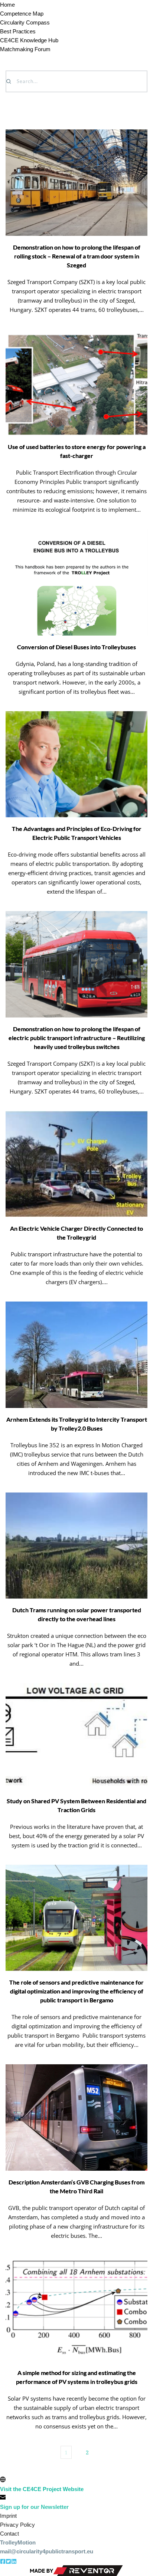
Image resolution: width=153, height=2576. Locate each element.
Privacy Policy (17, 2525)
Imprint (8, 2516)
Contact (9, 2534)
